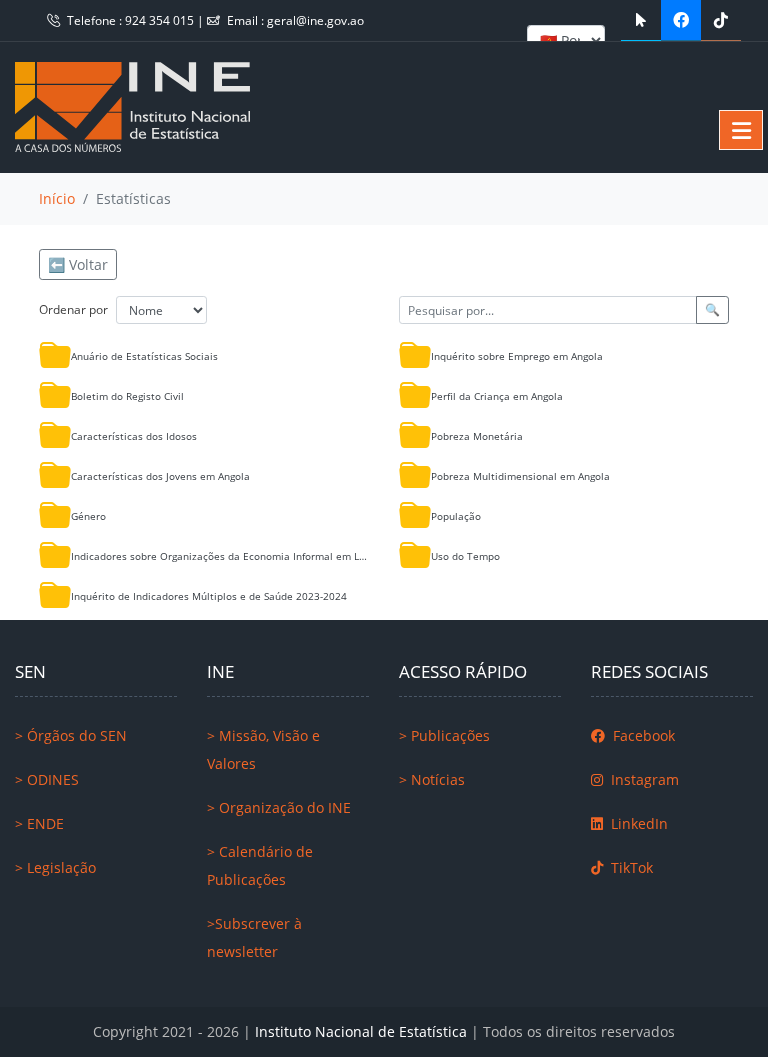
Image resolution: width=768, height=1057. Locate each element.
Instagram (643, 779)
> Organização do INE (279, 807)
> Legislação (55, 867)
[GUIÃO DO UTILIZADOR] (641, 20)
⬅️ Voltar (78, 264)
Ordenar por (73, 309)
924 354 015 (161, 20)
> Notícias (432, 779)
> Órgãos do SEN (71, 735)
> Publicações (444, 735)
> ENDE (39, 823)
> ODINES (47, 779)
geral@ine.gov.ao (315, 20)
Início (57, 198)
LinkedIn (637, 823)
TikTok (630, 867)
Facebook (642, 735)
